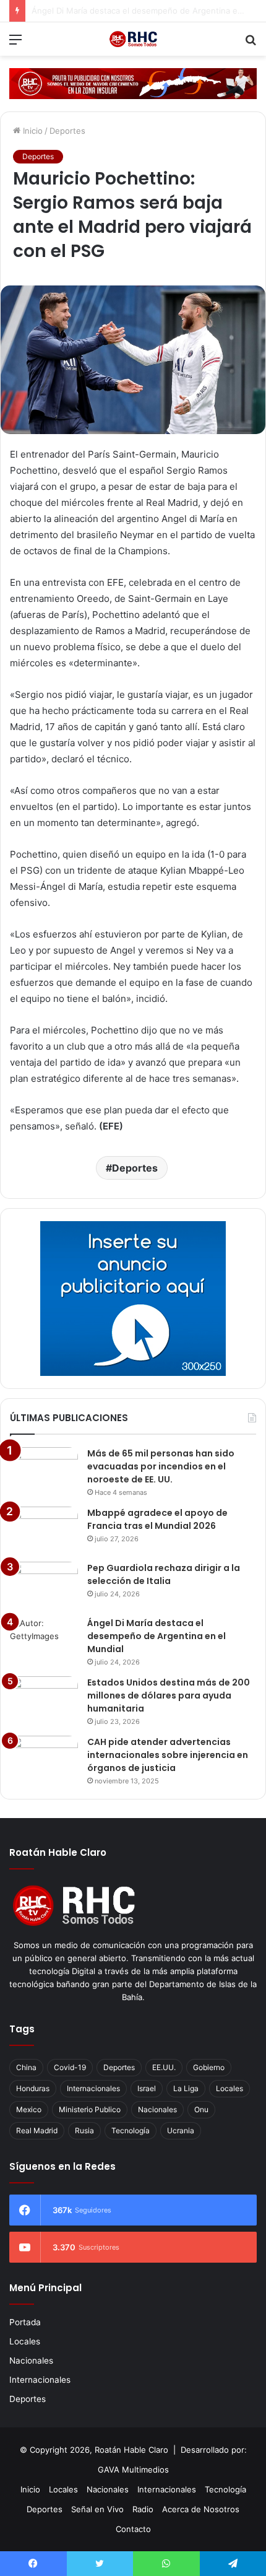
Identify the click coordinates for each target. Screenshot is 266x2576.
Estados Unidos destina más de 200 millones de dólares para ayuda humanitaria (169, 1695)
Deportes (67, 131)
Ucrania (181, 2130)
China (26, 2067)
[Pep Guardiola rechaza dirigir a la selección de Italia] (44, 1585)
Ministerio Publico (90, 2109)
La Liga (186, 2088)
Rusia (84, 2130)
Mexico (29, 2109)
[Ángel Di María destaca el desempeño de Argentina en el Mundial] (44, 1640)
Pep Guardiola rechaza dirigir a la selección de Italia (164, 1574)
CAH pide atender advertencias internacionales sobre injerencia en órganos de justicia (168, 1755)
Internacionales (93, 2088)
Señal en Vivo (97, 2509)
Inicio (32, 131)
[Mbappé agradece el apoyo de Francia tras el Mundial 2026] (44, 1530)
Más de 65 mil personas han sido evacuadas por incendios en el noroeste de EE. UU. (161, 1466)
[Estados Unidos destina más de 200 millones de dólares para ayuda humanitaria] (44, 1699)
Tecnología (131, 2130)
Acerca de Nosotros (201, 2509)
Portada (25, 2322)
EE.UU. (164, 2067)
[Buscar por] (251, 44)
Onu (201, 2109)
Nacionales (157, 2109)
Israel (147, 2088)
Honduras (33, 2088)
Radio (143, 2509)
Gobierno (209, 2067)
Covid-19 (70, 2067)
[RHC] (133, 39)
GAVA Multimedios (133, 2469)
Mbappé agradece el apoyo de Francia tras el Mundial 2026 (157, 1519)
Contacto (133, 2529)
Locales (230, 2088)
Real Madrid (37, 2130)
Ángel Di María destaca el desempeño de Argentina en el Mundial (157, 1636)
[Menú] (15, 44)
